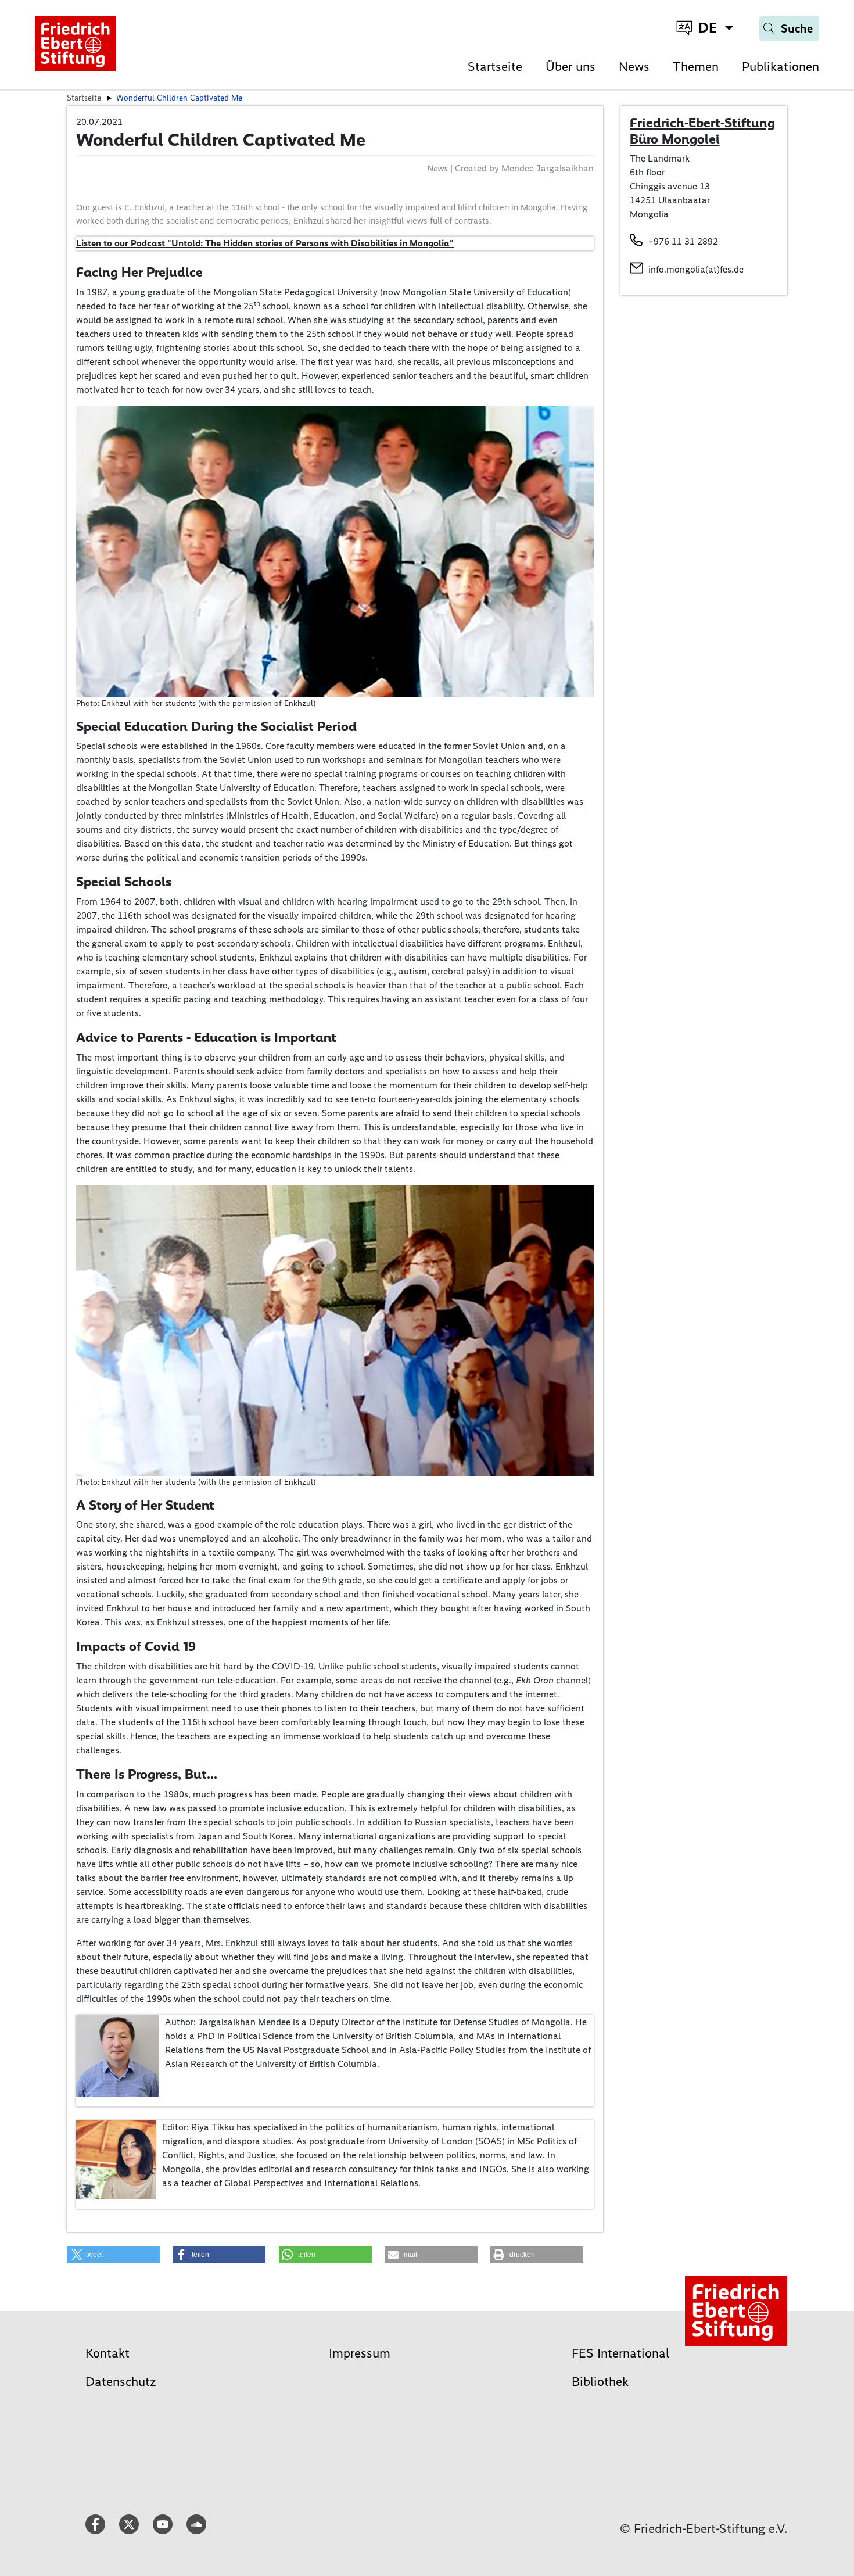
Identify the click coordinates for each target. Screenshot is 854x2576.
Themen (696, 67)
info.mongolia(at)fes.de (696, 269)
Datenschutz (121, 2382)
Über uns (570, 67)
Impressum (360, 2353)
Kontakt (107, 2353)
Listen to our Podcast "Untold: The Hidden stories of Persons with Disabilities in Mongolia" (265, 243)
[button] (113, 2255)
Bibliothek (600, 2382)
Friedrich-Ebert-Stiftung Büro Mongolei (702, 131)
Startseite (495, 67)
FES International (620, 2353)
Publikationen (781, 67)
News (634, 67)
